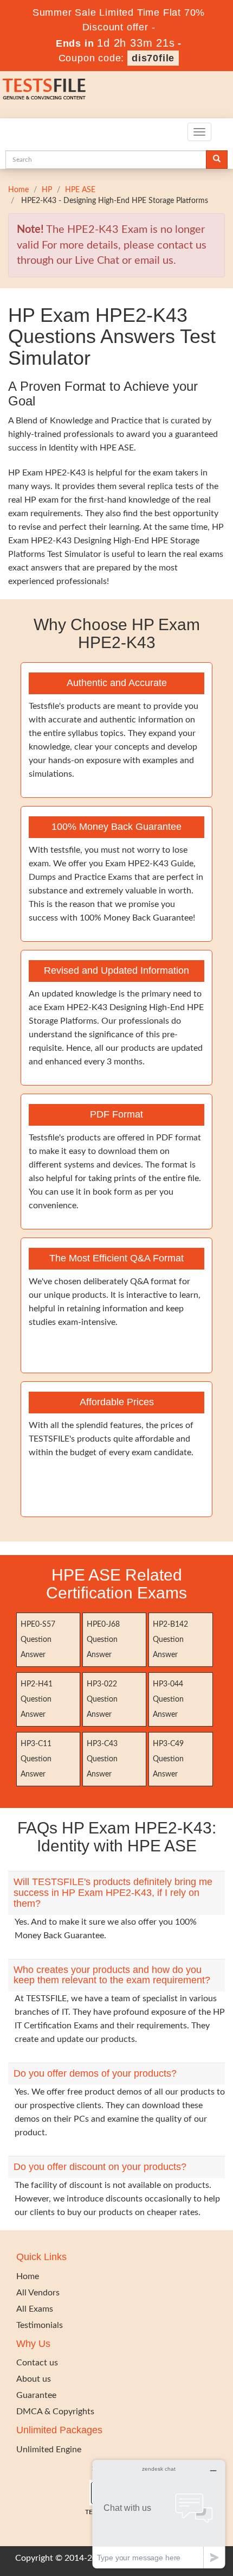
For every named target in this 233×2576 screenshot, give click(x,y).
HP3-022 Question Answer (102, 1699)
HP (47, 190)
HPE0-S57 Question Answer (38, 1640)
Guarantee (36, 2395)
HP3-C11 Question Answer (36, 1759)
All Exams (35, 2309)
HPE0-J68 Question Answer (103, 1640)
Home (18, 190)
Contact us (37, 2363)
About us (34, 2379)
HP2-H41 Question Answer (37, 1699)
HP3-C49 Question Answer (168, 1759)
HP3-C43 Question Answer (102, 1759)
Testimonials (40, 2325)
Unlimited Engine (49, 2450)
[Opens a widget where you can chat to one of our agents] (159, 2514)
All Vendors (38, 2293)
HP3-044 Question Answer (168, 1699)
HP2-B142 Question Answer (170, 1640)
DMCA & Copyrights (55, 2412)
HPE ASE (80, 190)
